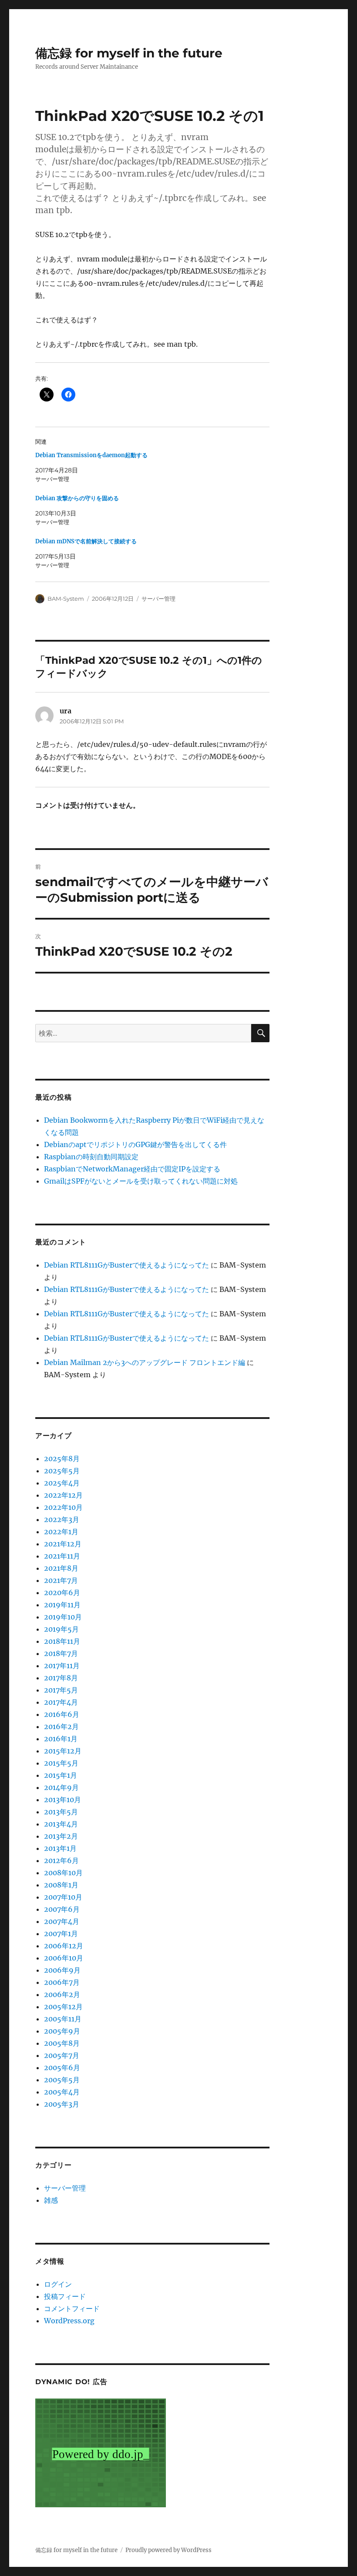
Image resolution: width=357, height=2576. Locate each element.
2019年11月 (62, 1605)
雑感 (51, 2200)
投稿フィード (65, 2296)
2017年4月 (61, 1702)
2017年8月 (61, 1678)
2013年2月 (61, 1836)
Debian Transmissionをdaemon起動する (91, 455)
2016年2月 (61, 1726)
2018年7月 (61, 1653)
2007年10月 (63, 1897)
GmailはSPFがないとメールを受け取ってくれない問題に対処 (141, 1181)
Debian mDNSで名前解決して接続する (86, 541)
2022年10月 (63, 1507)
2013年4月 (61, 1824)
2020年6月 (62, 1592)
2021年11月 (62, 1556)
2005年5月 (62, 2080)
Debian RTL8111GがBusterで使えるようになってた (126, 1265)
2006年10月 (64, 1958)
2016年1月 (61, 1739)
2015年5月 (61, 1763)
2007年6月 (62, 1909)
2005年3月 (62, 2104)
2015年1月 (61, 1775)
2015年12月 (63, 1751)
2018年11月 (62, 1641)
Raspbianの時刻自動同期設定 (91, 1157)
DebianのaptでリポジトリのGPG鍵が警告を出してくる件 (135, 1144)
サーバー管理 (158, 599)
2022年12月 (63, 1495)
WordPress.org (69, 2321)
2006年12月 (64, 1946)
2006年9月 (62, 1970)
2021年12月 (63, 1544)
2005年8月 (62, 2043)
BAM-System (66, 599)
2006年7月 (62, 1982)
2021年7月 (61, 1580)
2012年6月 (61, 1860)
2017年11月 (62, 1666)
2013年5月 (61, 1812)
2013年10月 (62, 1800)
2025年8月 (62, 1459)
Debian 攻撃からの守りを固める (77, 498)
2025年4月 (62, 1483)
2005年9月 (62, 2031)
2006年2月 (62, 1994)
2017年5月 (61, 1690)
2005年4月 (62, 2092)
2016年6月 (62, 1714)
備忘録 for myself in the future (129, 53)
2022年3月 (62, 1519)
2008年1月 (61, 1885)
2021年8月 (61, 1568)
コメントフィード (72, 2308)
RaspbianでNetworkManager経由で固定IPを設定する (132, 1169)
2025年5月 (62, 1471)
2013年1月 (60, 1848)
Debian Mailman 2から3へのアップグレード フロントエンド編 (145, 1362)
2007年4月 (62, 1921)
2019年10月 (63, 1617)
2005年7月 (62, 2055)
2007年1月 (61, 1934)
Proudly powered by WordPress (168, 2550)
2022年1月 (61, 1532)
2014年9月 (61, 1787)
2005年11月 (63, 2019)
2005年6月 (62, 2067)
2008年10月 (63, 1873)
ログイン (58, 2284)
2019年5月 (61, 1629)
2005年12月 (63, 2007)
